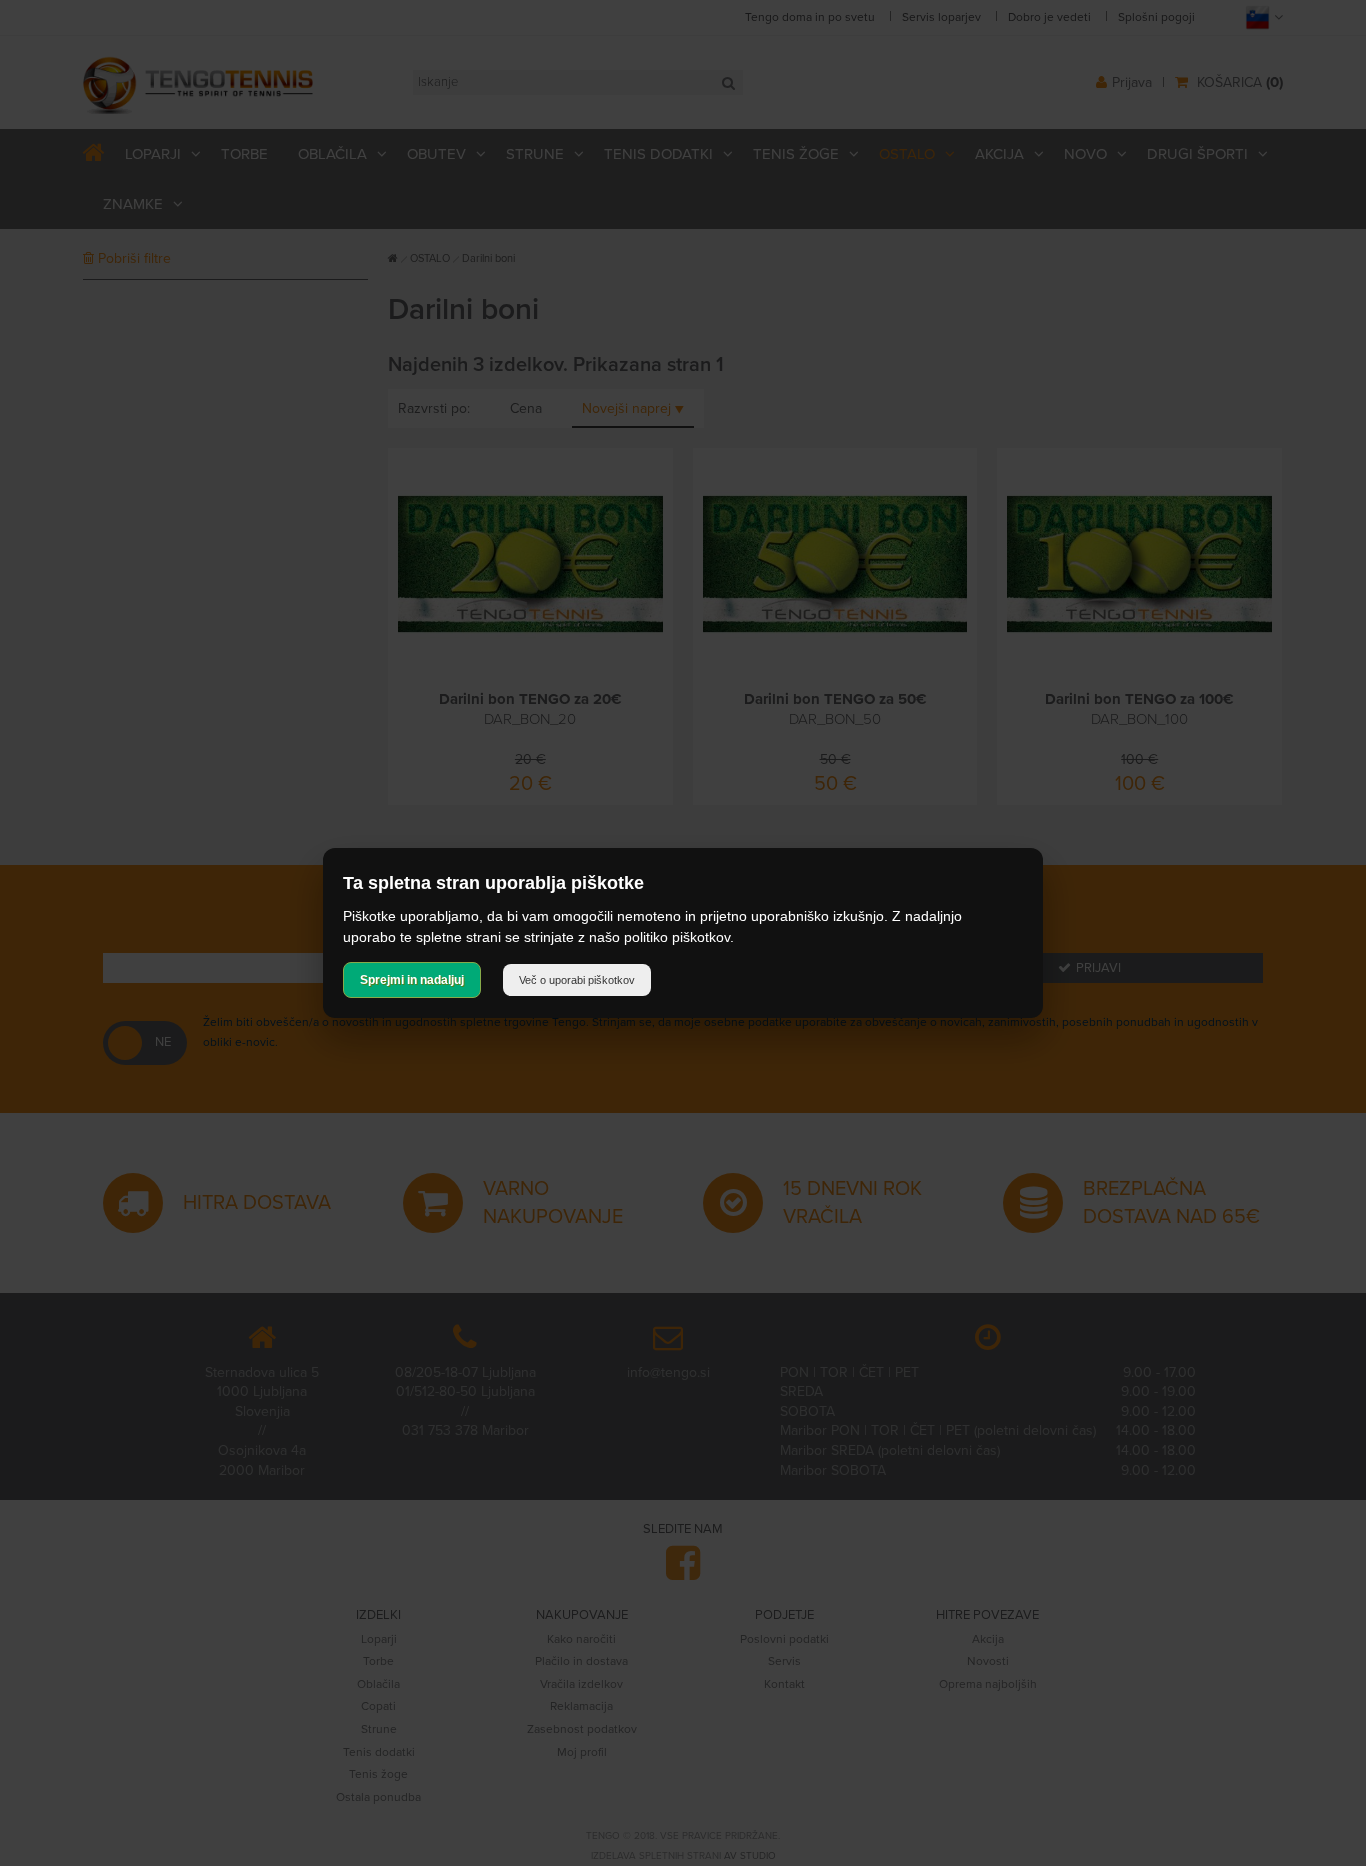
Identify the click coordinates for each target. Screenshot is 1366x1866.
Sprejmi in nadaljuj (412, 980)
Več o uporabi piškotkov (577, 980)
